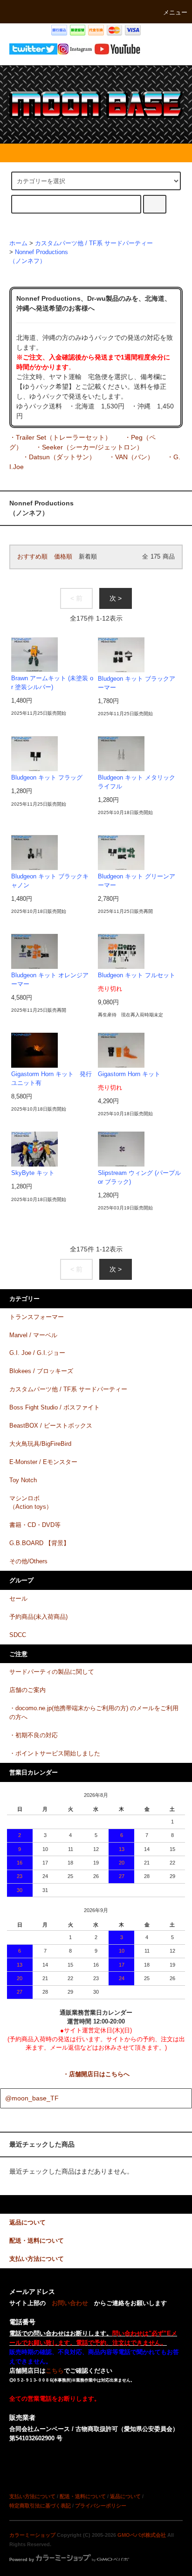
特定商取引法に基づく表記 (40, 2506)
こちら (55, 2371)
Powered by (22, 2560)
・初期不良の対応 (34, 1735)
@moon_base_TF (32, 2098)
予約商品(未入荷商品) (38, 1617)
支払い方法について (32, 2496)
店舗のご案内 (27, 1690)
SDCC (18, 1635)
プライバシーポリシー (101, 2506)
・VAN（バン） (131, 457)
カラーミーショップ (32, 2535)
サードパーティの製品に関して (52, 1672)
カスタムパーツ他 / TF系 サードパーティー (94, 243)
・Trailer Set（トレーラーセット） (60, 437)
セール (18, 1599)
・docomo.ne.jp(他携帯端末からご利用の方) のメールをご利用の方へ (94, 1713)
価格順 (63, 557)
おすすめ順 (32, 557)
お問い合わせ (70, 2303)
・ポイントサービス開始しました (55, 1754)
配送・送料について (83, 2496)
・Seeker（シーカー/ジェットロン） (89, 447)
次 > (116, 598)
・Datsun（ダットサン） (59, 457)
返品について (125, 2496)
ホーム (18, 243)
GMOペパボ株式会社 (142, 2535)
